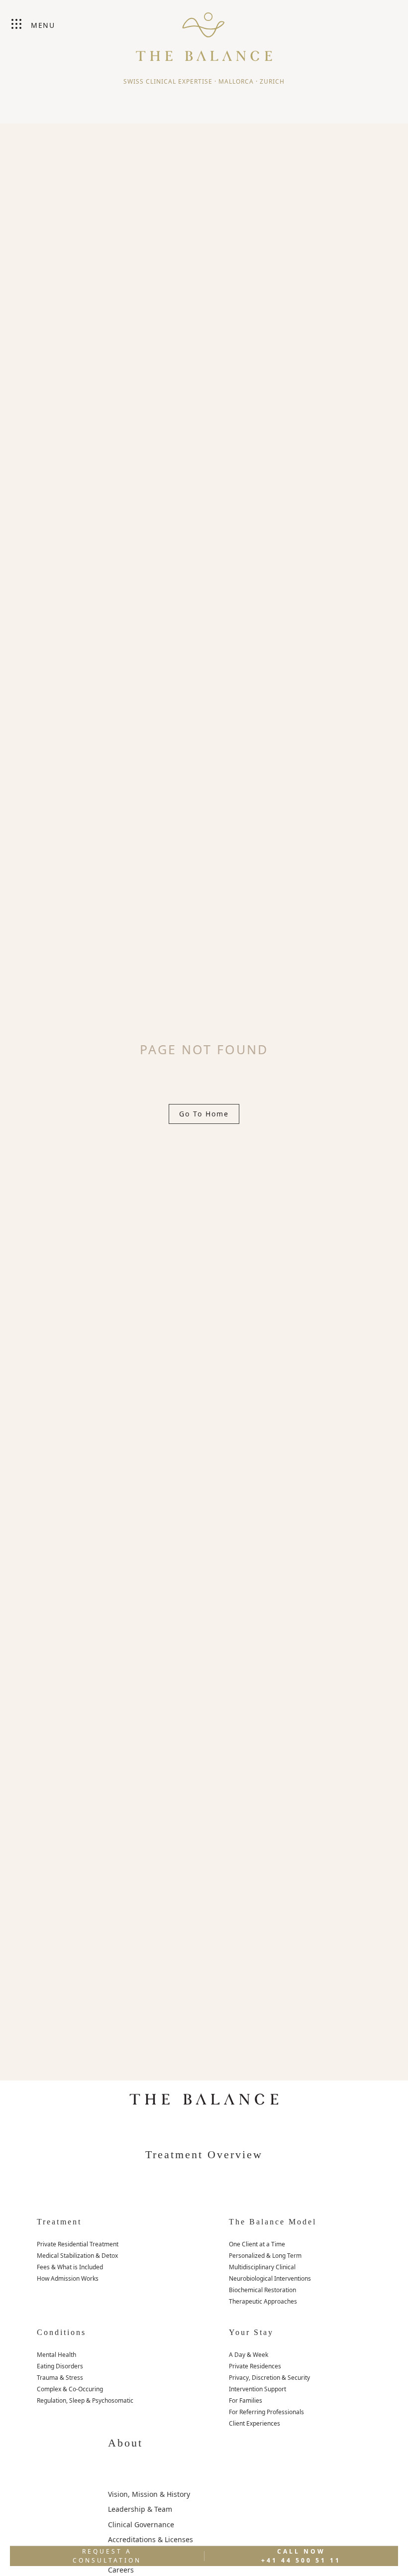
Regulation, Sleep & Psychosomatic (85, 2400)
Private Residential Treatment (78, 2244)
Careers (121, 2570)
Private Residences (255, 2366)
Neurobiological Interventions (270, 2278)
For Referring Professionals (266, 2412)
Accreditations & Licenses (151, 2539)
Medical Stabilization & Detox (77, 2256)
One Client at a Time (257, 2244)
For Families (246, 2400)
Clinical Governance (141, 2524)
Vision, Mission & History (149, 2494)
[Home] (204, 32)
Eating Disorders (60, 2366)
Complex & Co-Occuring (70, 2389)
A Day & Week (249, 2355)
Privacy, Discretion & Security (269, 2378)
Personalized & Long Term (265, 2256)
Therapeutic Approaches (263, 2301)
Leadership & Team (140, 2509)
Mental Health (56, 2355)
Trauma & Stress (60, 2378)
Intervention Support (257, 2389)
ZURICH (272, 81)
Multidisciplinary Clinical (262, 2267)
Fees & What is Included (70, 2267)
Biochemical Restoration (262, 2290)
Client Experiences (255, 2423)
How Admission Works (68, 2278)
